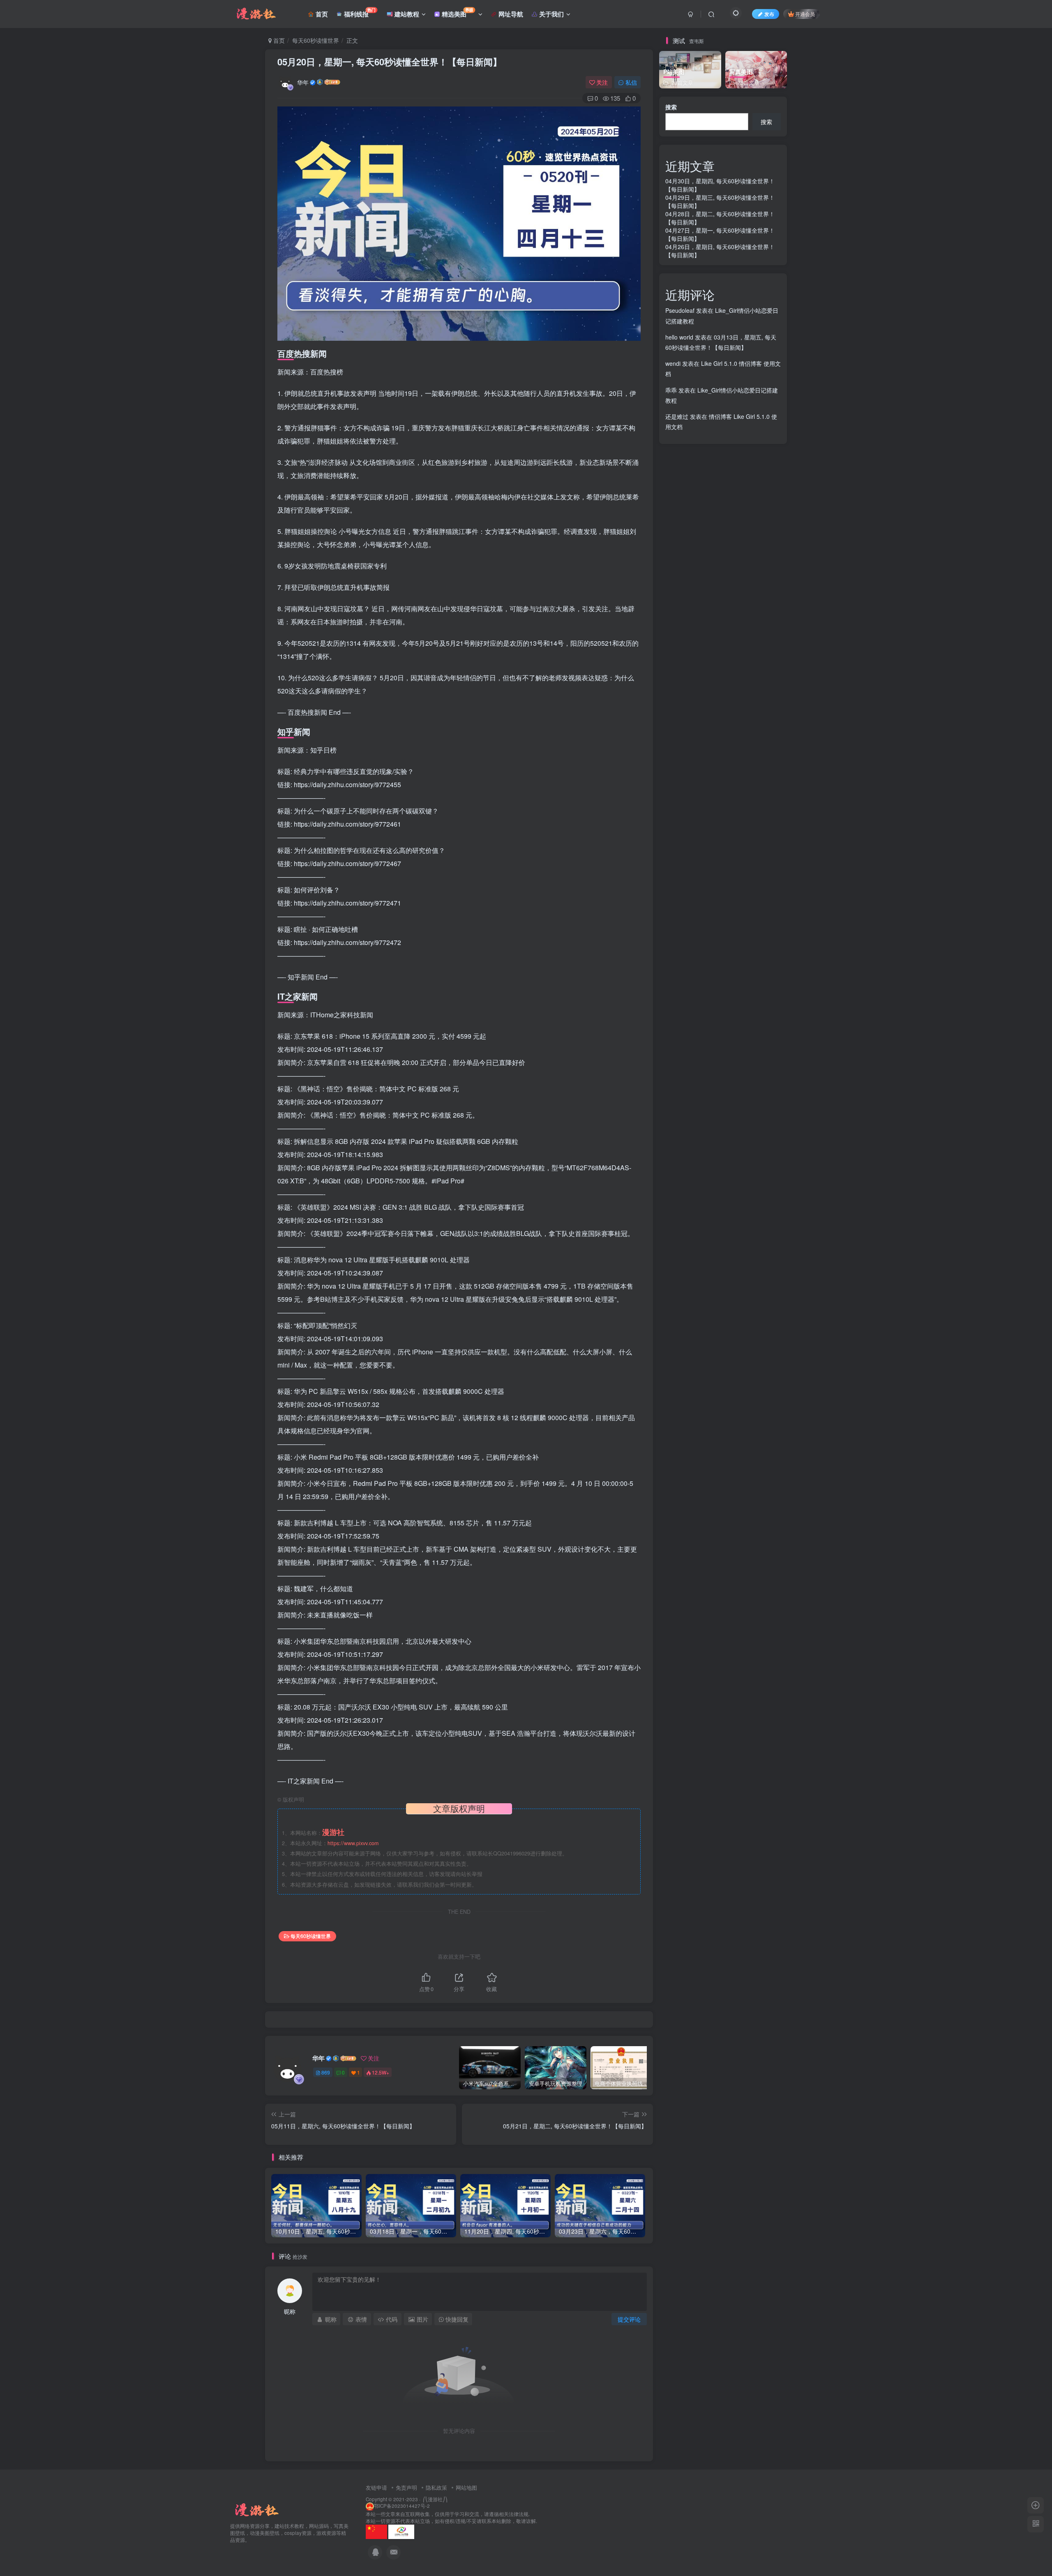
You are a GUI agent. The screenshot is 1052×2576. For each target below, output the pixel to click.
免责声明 (406, 2487)
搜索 (671, 107)
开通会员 (805, 14)
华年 (303, 82)
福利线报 (359, 13)
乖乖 (671, 390)
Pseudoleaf (680, 310)
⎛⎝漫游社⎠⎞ (435, 2499)
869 (326, 2072)
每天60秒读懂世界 (316, 40)
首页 (321, 14)
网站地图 (466, 2487)
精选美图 (457, 13)
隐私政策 (436, 2487)
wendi (673, 363)
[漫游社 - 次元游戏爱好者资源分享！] (256, 2510)
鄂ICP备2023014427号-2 (402, 2506)
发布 (769, 14)
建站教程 (406, 14)
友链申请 (376, 2487)
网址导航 (510, 14)
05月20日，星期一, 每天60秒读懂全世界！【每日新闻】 (390, 62)
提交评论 (629, 2319)
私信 (631, 82)
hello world (679, 337)
